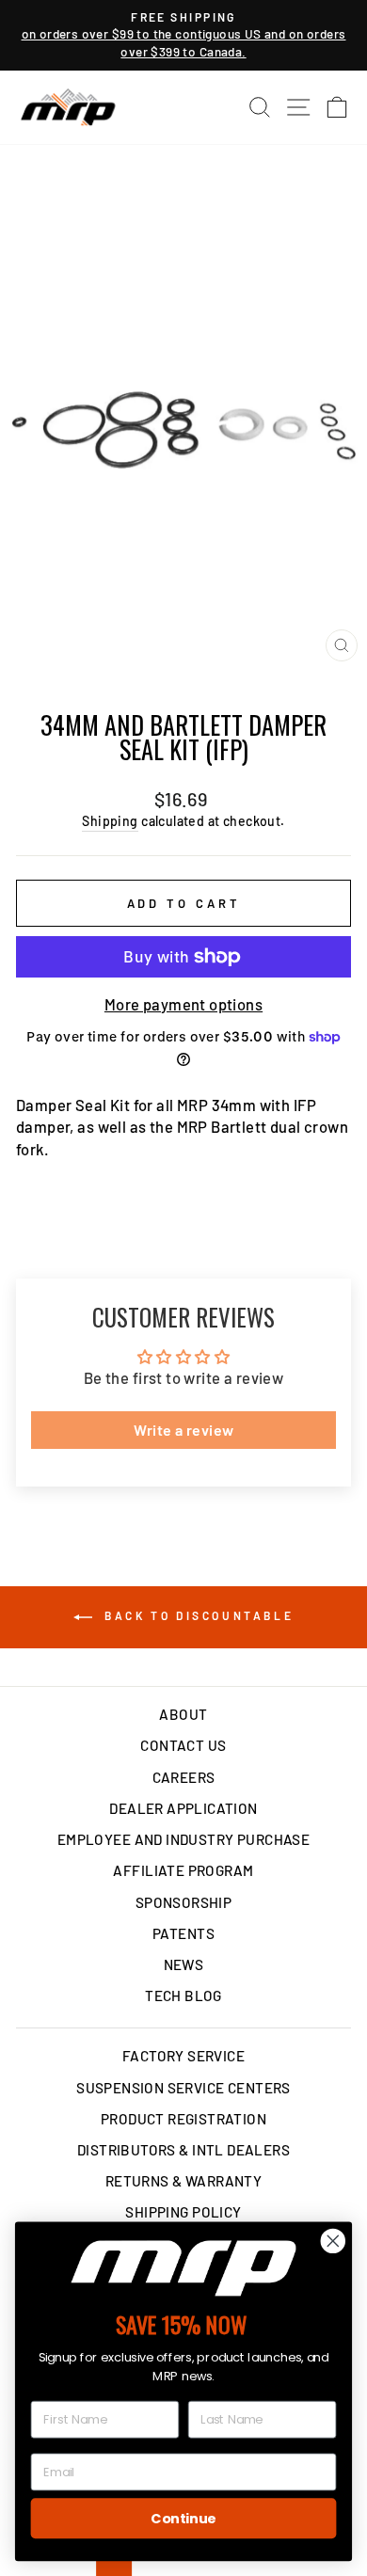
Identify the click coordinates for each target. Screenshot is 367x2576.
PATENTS (183, 1933)
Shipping (110, 821)
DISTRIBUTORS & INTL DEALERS (183, 2150)
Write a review (184, 1430)
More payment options (183, 1004)
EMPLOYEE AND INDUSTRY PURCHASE (183, 1839)
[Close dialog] (333, 2241)
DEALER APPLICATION (183, 1808)
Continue (183, 2518)
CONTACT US (183, 1745)
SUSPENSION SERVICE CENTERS (183, 2088)
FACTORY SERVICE (183, 2056)
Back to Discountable (197, 1615)
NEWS (184, 1964)
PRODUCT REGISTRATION (183, 2119)
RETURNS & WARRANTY (183, 2181)
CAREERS (184, 1777)
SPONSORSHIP (184, 1902)
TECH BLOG (183, 1996)
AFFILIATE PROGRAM (183, 1870)
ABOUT (183, 1714)
